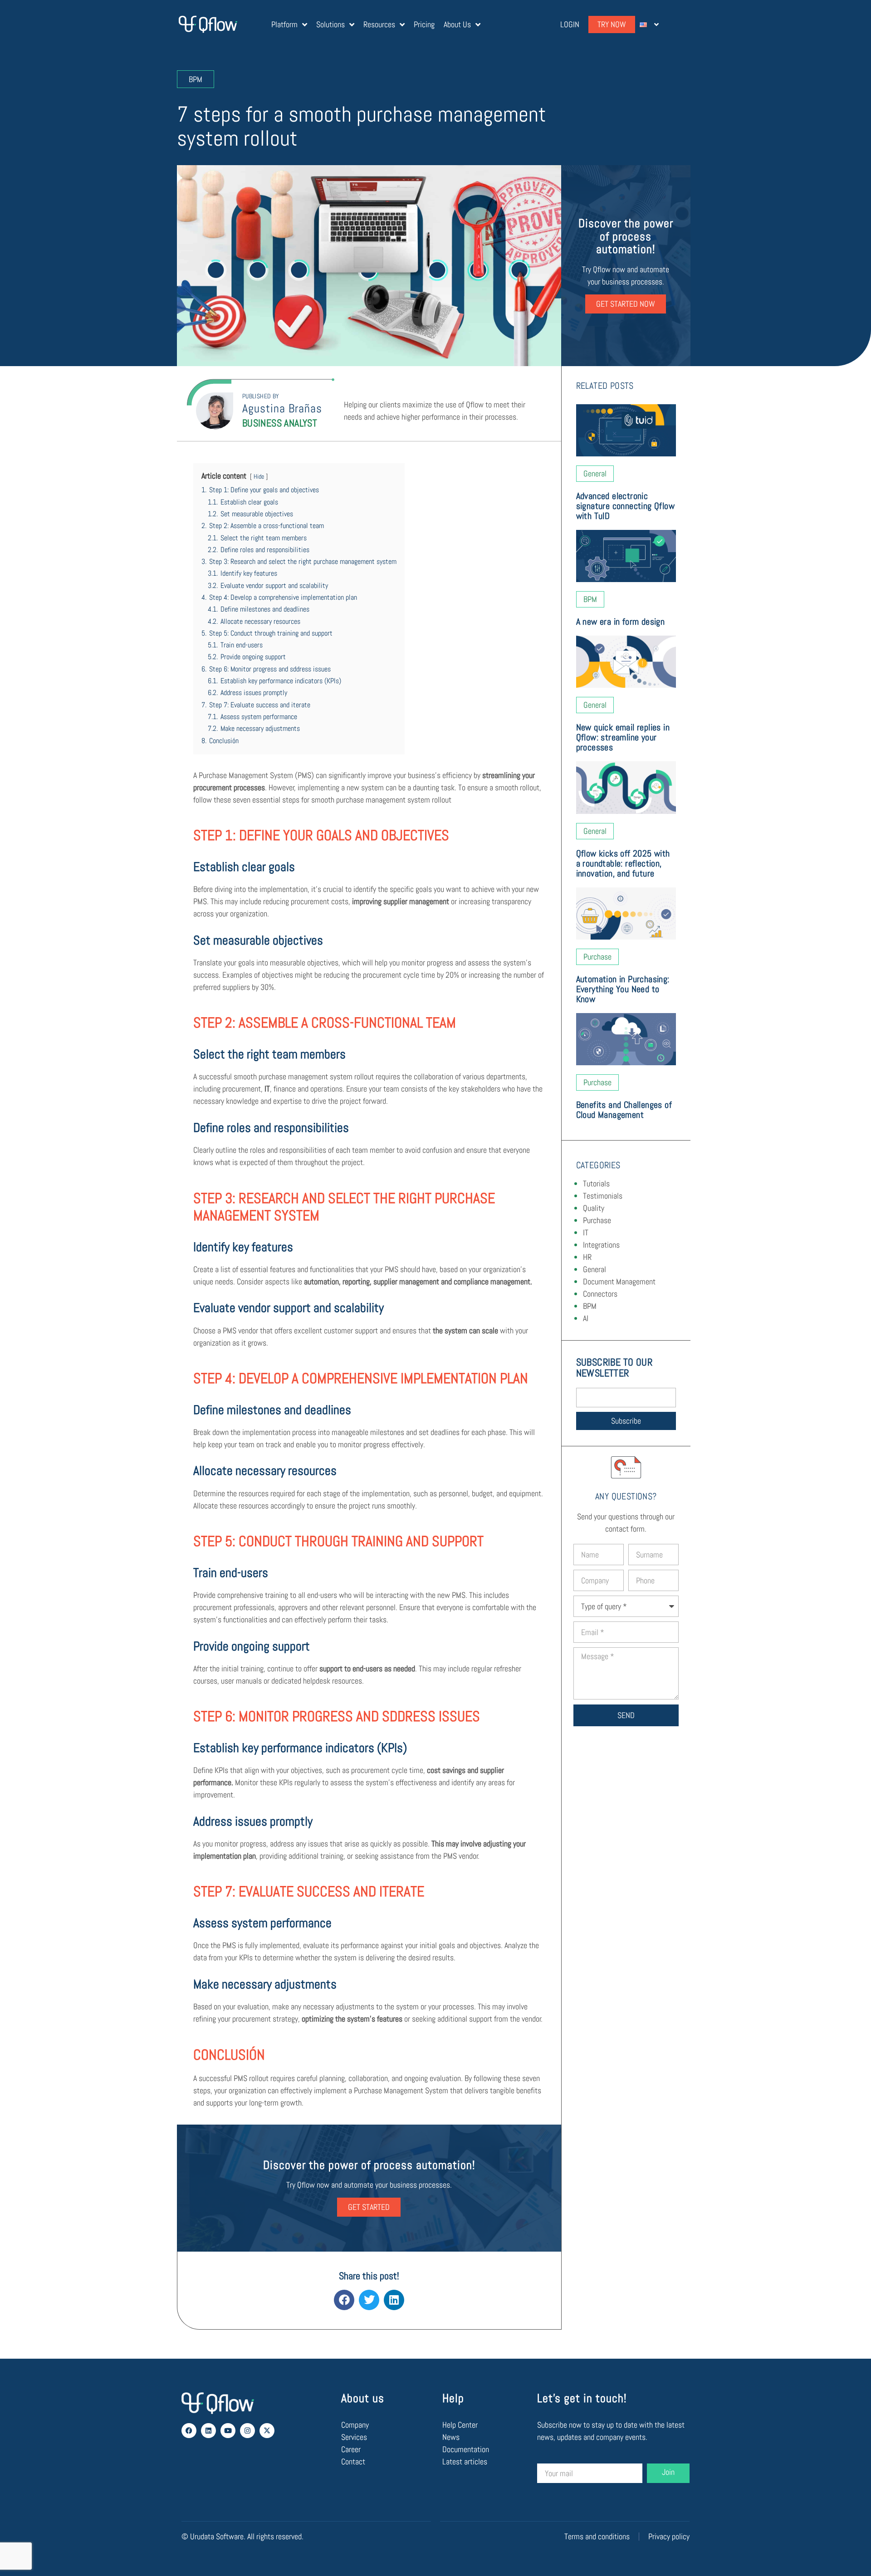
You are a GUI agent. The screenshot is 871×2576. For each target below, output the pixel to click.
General (595, 1269)
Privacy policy (669, 2536)
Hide (259, 476)
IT (586, 1232)
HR (587, 1257)
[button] (344, 2300)
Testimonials (603, 1196)
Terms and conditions (597, 2536)
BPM (590, 1306)
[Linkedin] (208, 2431)
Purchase (597, 1220)
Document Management (619, 1281)
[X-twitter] (267, 2431)
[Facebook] (189, 2431)
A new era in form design (621, 622)
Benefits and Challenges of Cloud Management (624, 1110)
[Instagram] (247, 2431)
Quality (594, 1208)
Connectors (600, 1294)
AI (586, 1318)
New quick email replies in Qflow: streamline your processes (623, 737)
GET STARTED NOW (626, 304)
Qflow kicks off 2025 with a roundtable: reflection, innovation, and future (623, 863)
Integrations (601, 1245)
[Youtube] (228, 2431)
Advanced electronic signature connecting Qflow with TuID (625, 506)
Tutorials (596, 1183)
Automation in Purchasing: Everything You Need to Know (623, 989)
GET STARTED (369, 2207)
